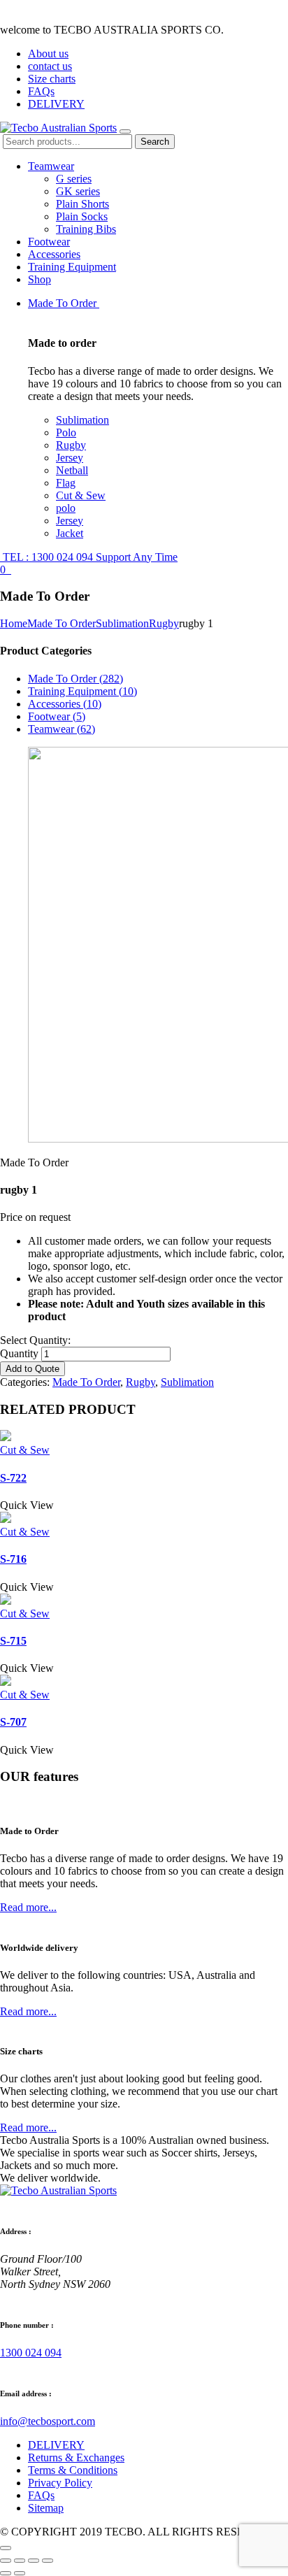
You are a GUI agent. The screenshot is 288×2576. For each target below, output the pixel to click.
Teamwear (51, 166)
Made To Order (64, 303)
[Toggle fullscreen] (34, 2561)
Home (14, 623)
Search (155, 142)
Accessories (54, 254)
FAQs (41, 91)
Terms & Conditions (73, 2470)
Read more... (28, 1907)
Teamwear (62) (62, 729)
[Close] (6, 2548)
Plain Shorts (82, 204)
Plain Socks (82, 216)
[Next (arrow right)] (20, 2573)
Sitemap (46, 2508)
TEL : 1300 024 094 (89, 557)
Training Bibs (86, 229)
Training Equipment (72, 267)
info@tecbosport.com (48, 2421)
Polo (66, 432)
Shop (39, 279)
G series (74, 179)
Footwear (49, 242)
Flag (66, 483)
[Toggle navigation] (125, 131)
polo (66, 508)
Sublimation (82, 420)
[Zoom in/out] (48, 2561)
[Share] (20, 2561)
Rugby (71, 445)
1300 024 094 (31, 2353)
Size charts (52, 79)
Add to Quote (33, 1369)
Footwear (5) (57, 716)
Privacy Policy (60, 2483)
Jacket (70, 533)
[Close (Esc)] (6, 2561)
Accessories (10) (65, 704)
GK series (78, 191)
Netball (72, 470)
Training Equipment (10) (82, 691)
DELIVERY (56, 104)
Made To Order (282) (75, 679)
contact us (50, 66)
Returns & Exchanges (76, 2457)
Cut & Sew (81, 495)
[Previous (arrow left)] (6, 2573)
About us (48, 53)
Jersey (70, 458)
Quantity (19, 1353)
